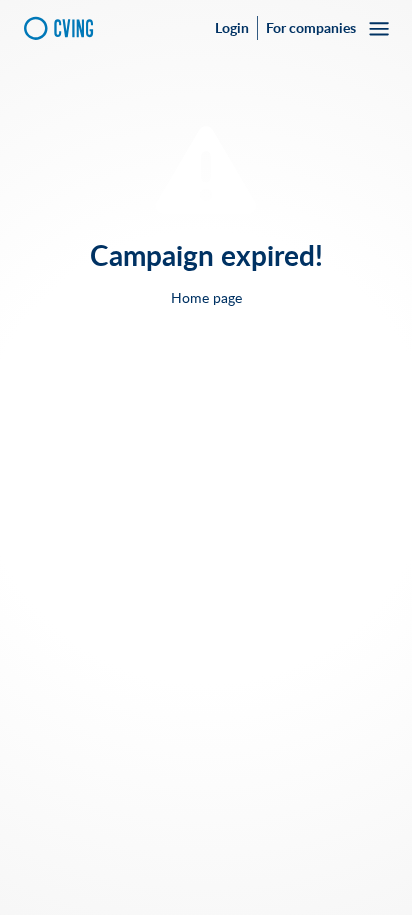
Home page (206, 298)
